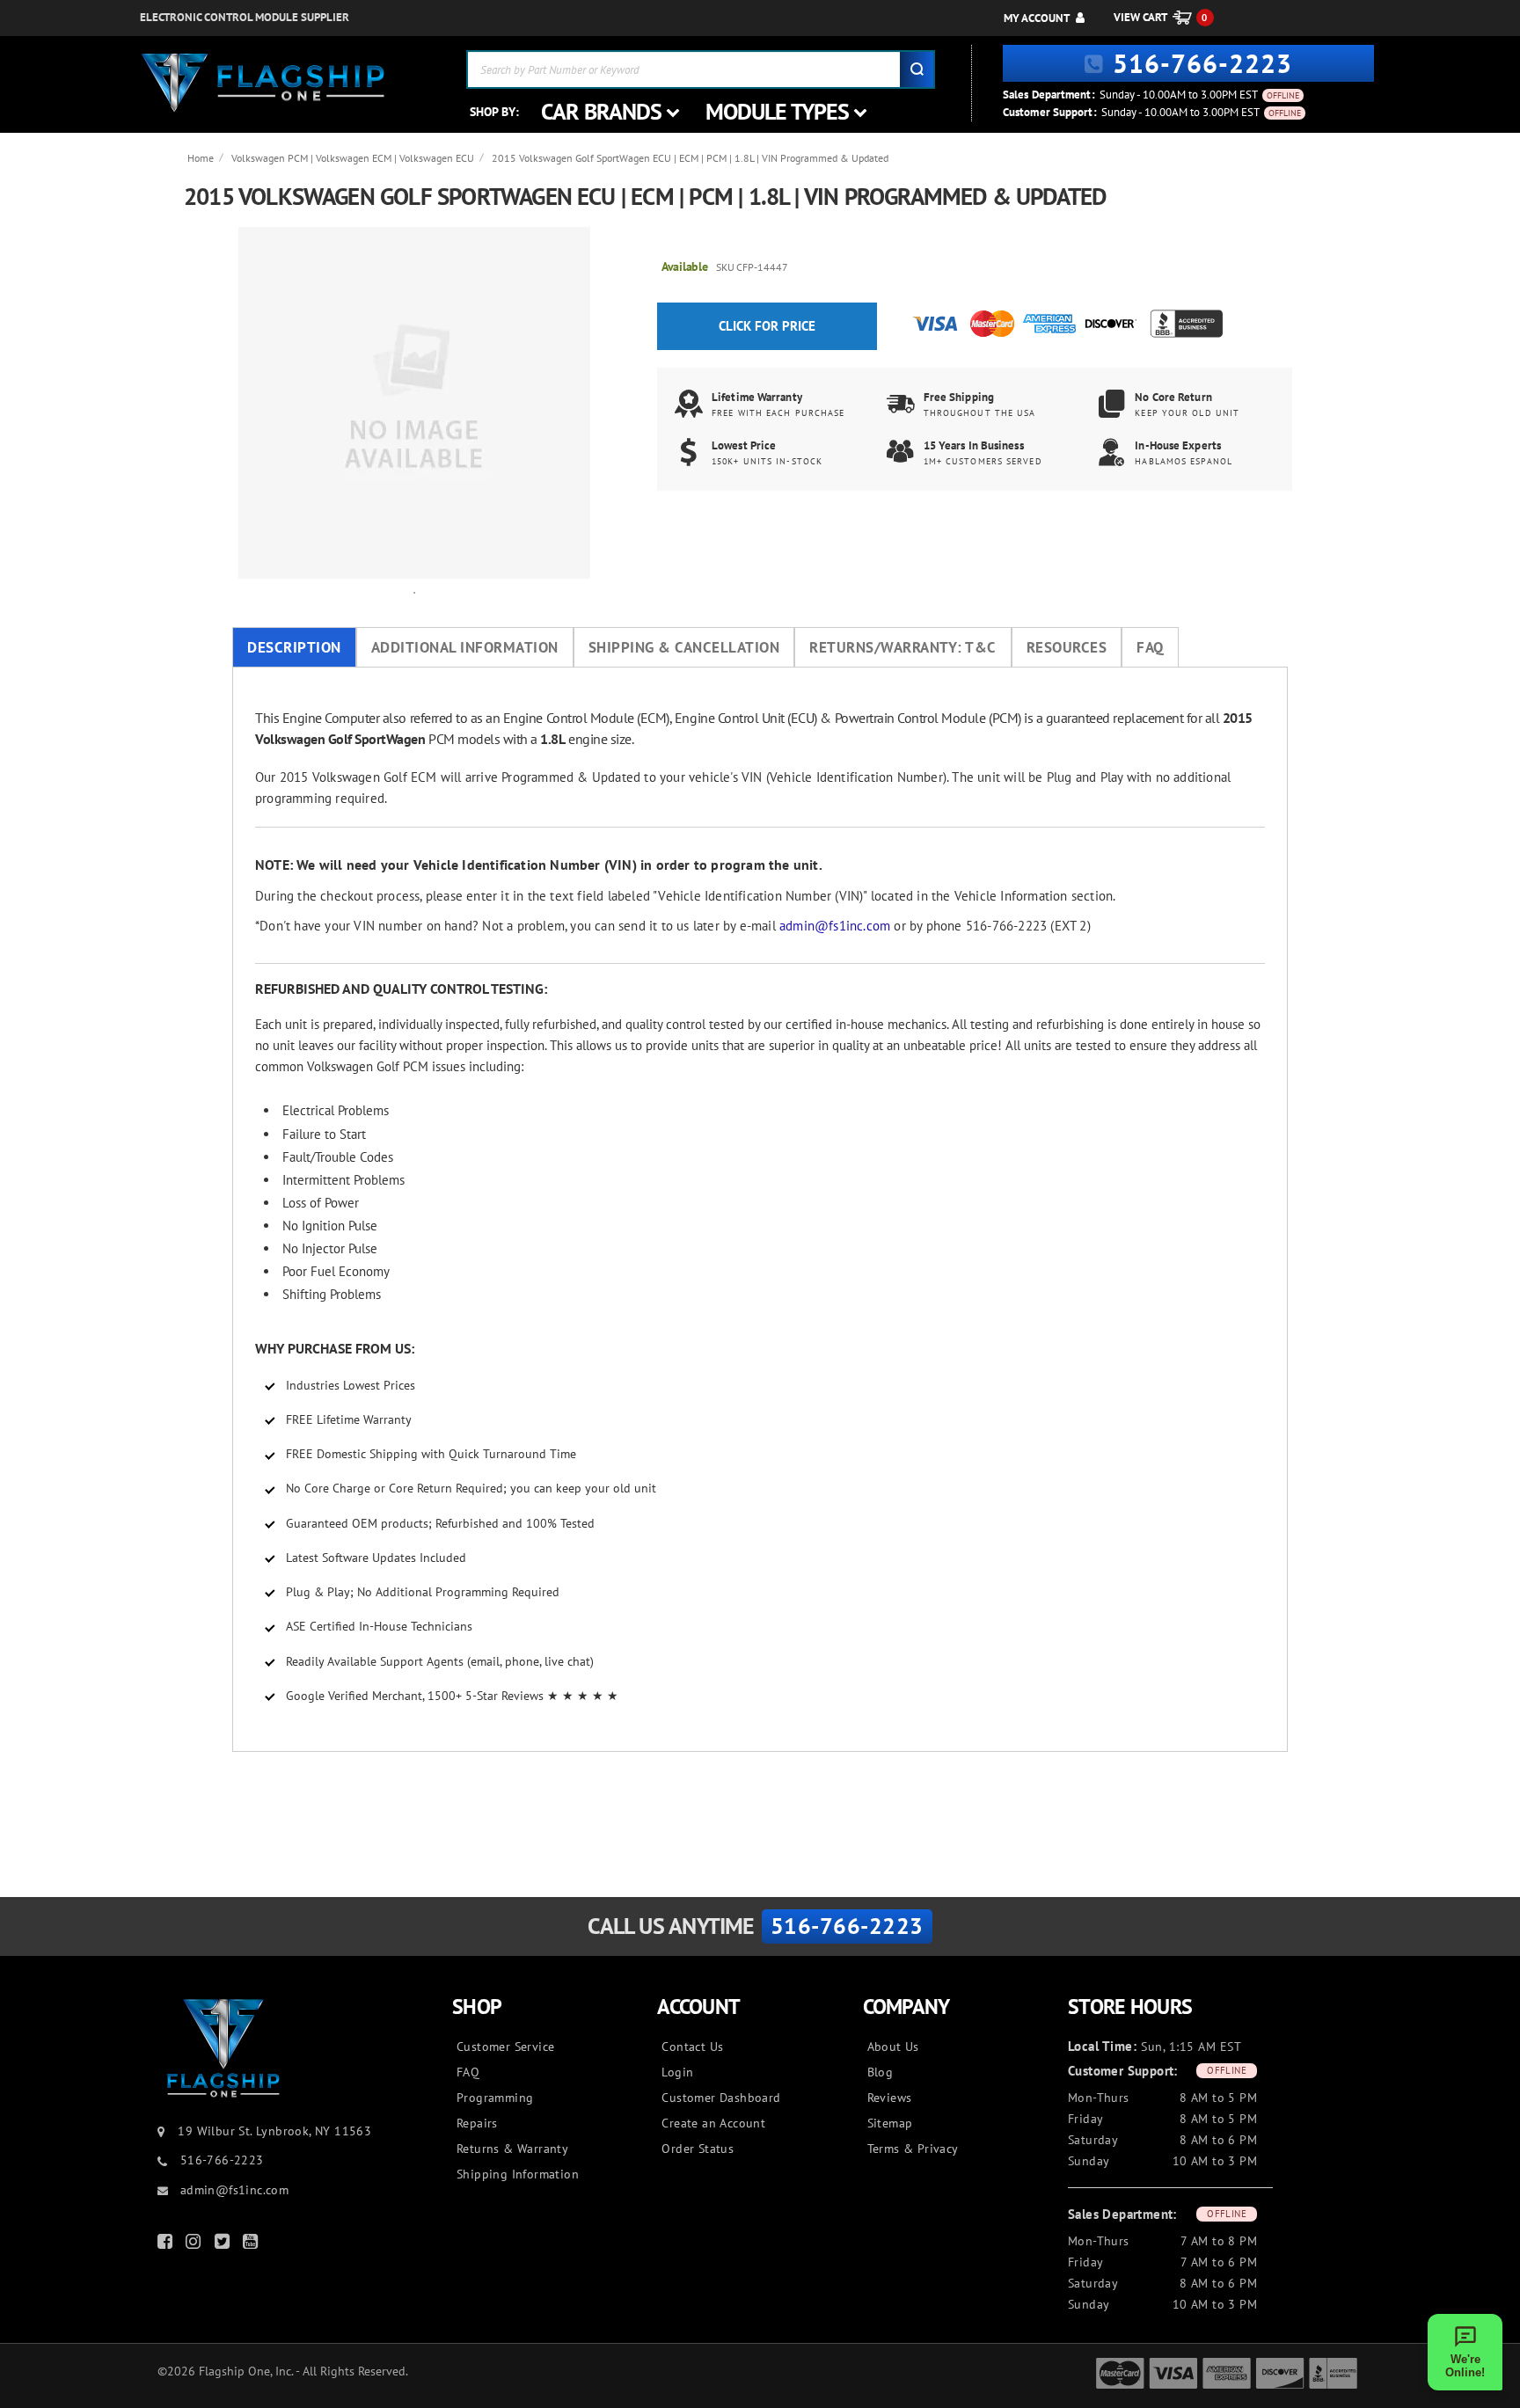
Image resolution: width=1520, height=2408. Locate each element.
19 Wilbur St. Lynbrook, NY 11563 (274, 2131)
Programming (495, 2098)
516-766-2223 (1202, 63)
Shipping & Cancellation (684, 647)
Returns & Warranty (512, 2149)
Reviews (890, 2098)
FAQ (1150, 647)
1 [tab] (414, 592)
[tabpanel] (414, 403)
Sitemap (890, 2123)
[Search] (917, 69)
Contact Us (692, 2047)
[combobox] (701, 69)
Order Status (698, 2149)
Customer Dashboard (721, 2098)
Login (677, 2072)
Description (294, 647)
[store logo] (263, 83)
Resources (1067, 647)
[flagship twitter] (224, 2245)
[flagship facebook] (167, 2245)
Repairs (477, 2123)
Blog (881, 2072)
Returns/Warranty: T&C (903, 647)
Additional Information (465, 647)
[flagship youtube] (252, 2245)
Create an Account (713, 2123)
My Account (1037, 18)
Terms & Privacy (913, 2149)
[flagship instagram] (195, 2245)
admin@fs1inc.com (835, 926)
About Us (893, 2047)
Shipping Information (518, 2174)
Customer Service (505, 2047)
